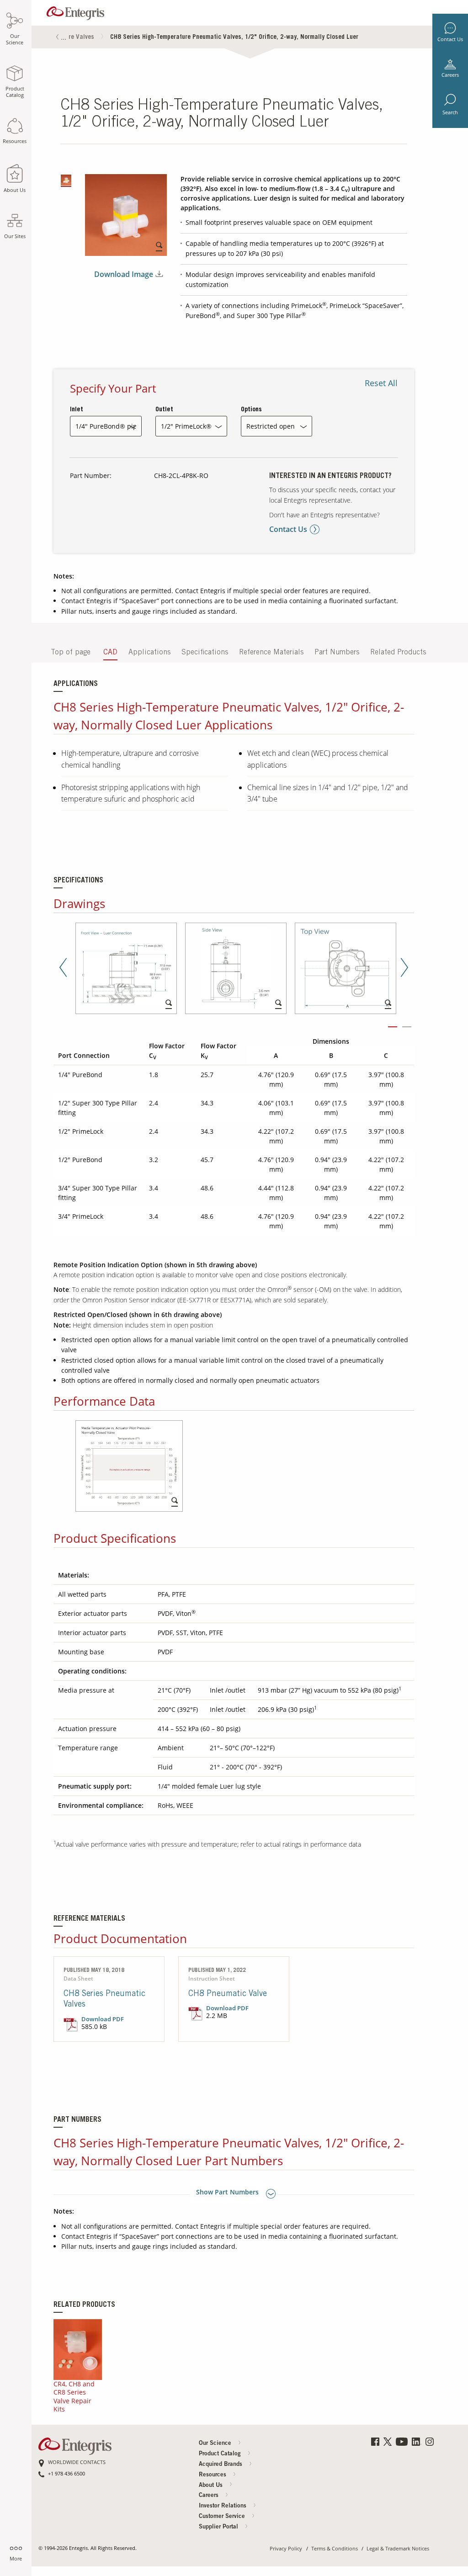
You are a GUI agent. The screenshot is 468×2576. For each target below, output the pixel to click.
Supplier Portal (219, 2527)
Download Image (124, 274)
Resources (213, 2475)
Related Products (398, 653)
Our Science (216, 2444)
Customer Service (223, 2517)
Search (450, 112)
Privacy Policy (286, 2549)
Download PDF (103, 2019)
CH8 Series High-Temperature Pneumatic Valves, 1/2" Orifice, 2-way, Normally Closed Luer (234, 37)
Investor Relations (223, 2506)
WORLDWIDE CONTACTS (77, 2462)
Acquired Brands (221, 2465)
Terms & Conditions (335, 2549)
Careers (450, 75)
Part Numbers (337, 653)
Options (251, 410)
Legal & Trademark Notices (398, 2549)
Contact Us (450, 39)
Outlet (164, 410)
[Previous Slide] (63, 969)
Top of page (71, 653)
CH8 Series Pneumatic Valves (104, 2000)
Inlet (77, 410)
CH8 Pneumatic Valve (228, 1994)
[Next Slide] (404, 969)
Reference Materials (271, 653)
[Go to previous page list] (58, 38)
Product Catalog (221, 2454)
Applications (149, 653)
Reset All (381, 383)
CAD (110, 653)
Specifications (205, 653)
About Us (212, 2486)
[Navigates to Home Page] (75, 11)
